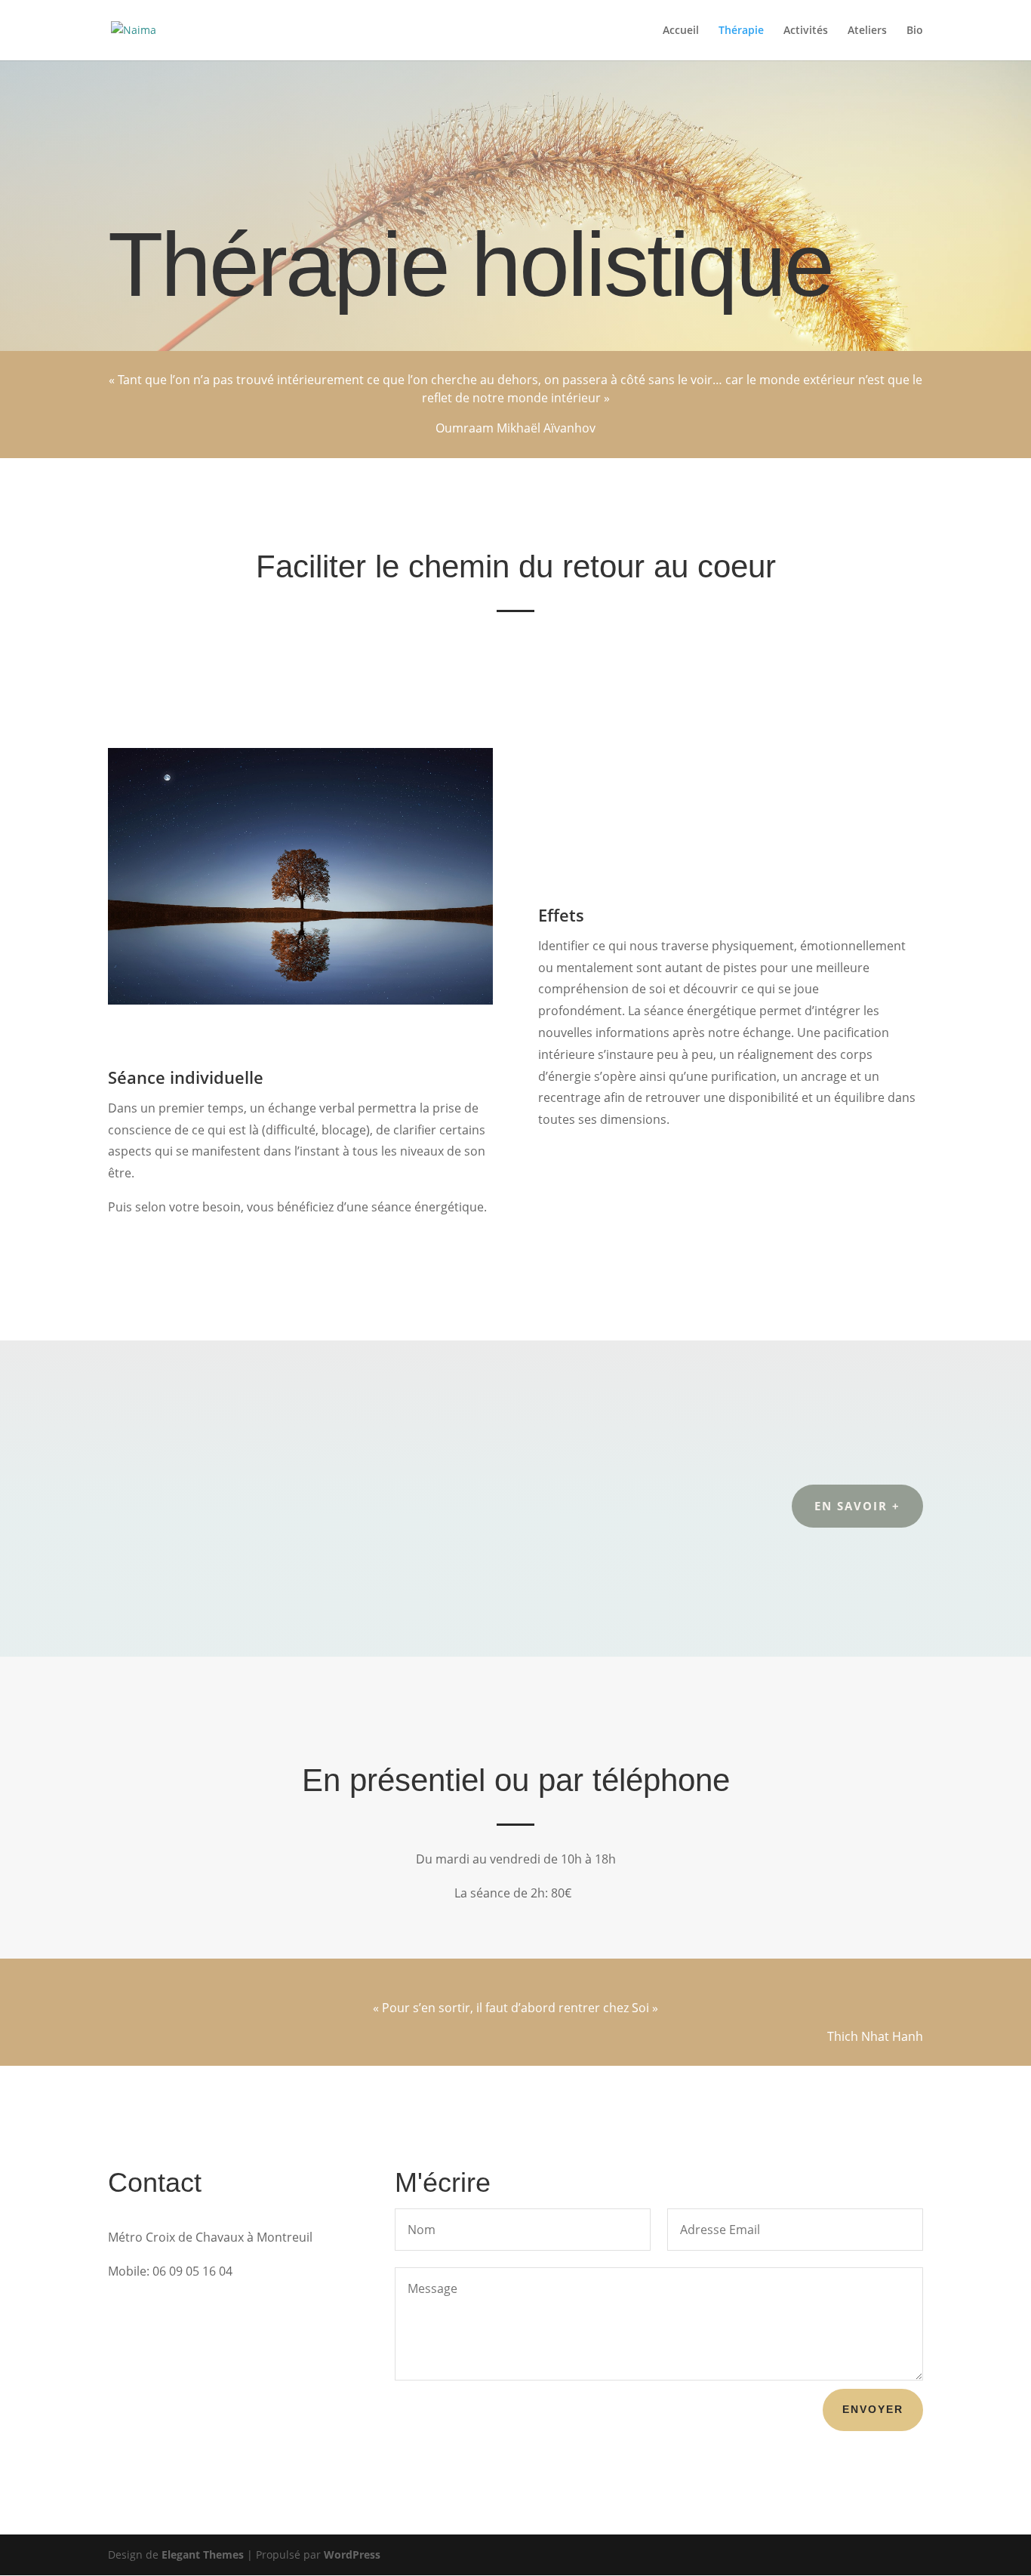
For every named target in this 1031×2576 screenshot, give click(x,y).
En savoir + (857, 1506)
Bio (915, 31)
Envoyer (873, 2409)
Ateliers (867, 31)
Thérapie (741, 31)
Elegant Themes (203, 2554)
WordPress (352, 2554)
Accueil (681, 31)
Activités (806, 31)
